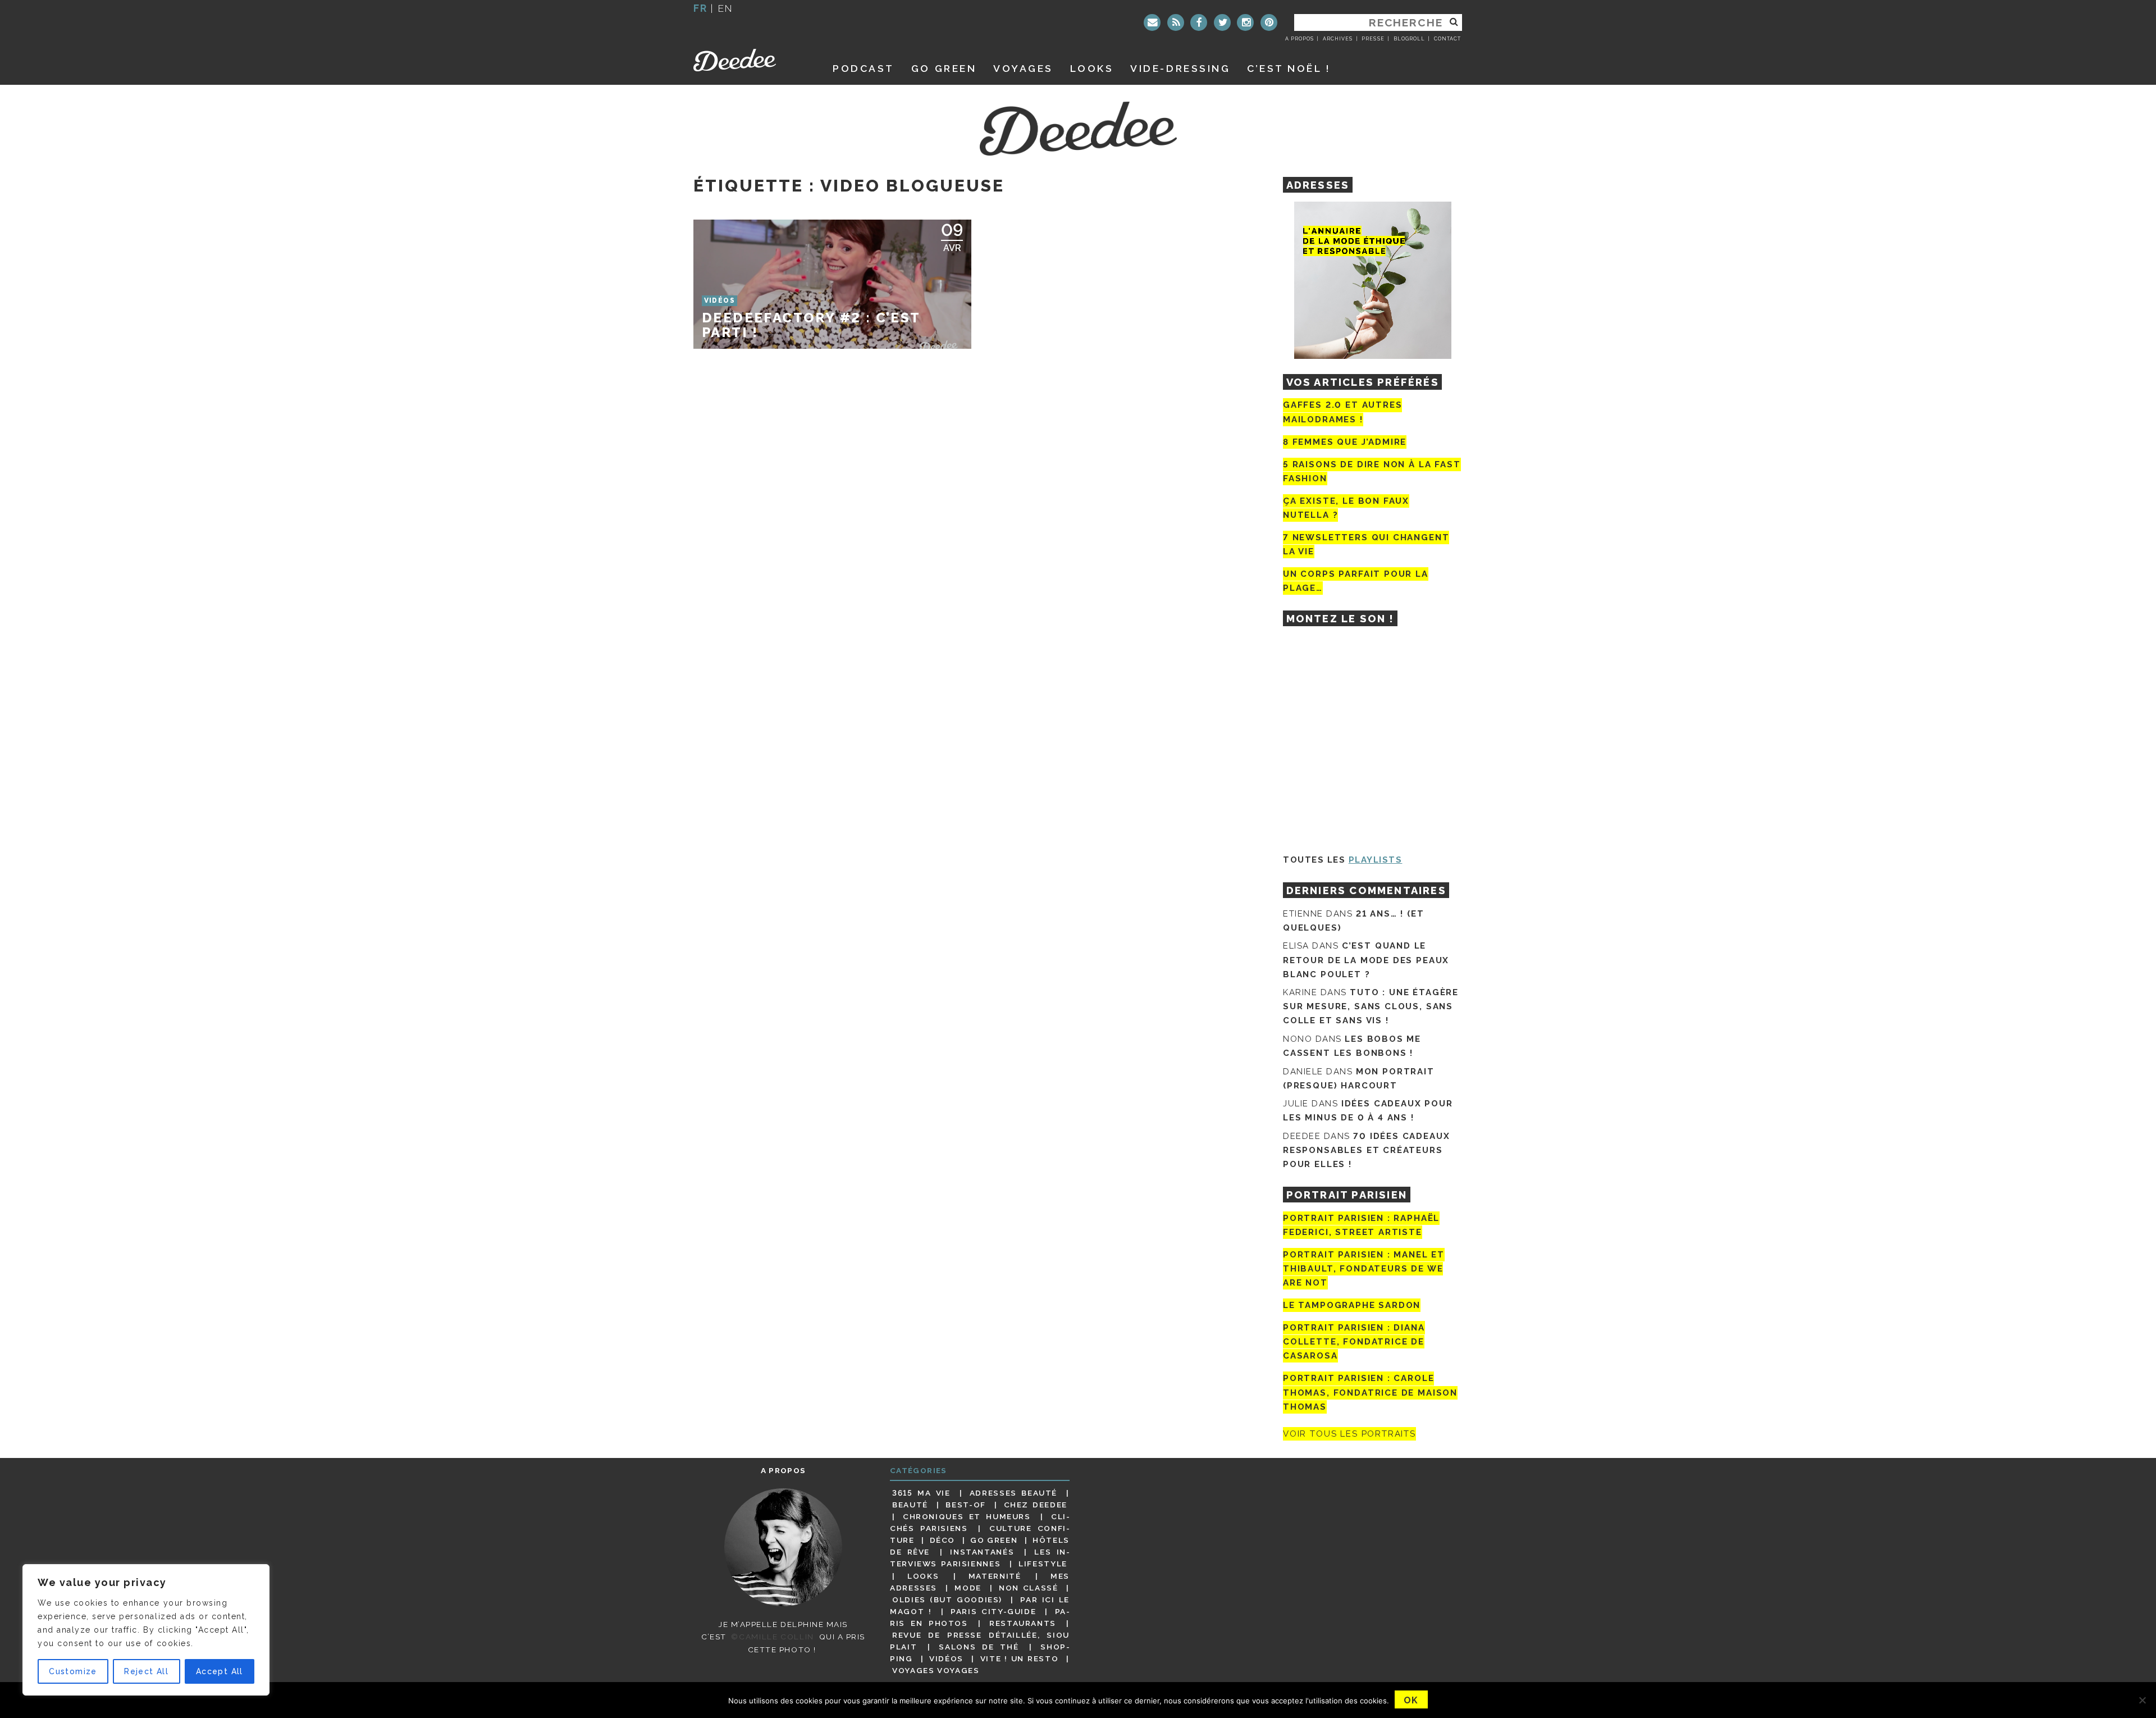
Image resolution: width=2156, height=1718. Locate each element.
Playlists (1376, 860)
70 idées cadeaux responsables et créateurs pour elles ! (1366, 1150)
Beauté (910, 1505)
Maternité (995, 1576)
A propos (1299, 39)
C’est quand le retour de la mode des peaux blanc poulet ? (1366, 960)
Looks (1092, 68)
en (725, 8)
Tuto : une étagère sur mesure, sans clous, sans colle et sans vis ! (1371, 1006)
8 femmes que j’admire (1345, 442)
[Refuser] (2142, 1700)
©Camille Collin (772, 1637)
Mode (968, 1588)
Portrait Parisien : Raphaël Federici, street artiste (1361, 1225)
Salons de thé (979, 1647)
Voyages (1023, 68)
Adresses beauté (1013, 1493)
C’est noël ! (1289, 68)
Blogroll (1409, 39)
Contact (1447, 39)
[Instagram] (1245, 22)
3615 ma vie (921, 1493)
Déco (943, 1540)
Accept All (220, 1671)
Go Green (994, 1540)
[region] (146, 1630)
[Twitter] (1222, 22)
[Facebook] (1199, 22)
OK (1411, 1700)
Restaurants (1023, 1623)
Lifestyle (1043, 1564)
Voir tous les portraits (1349, 1434)
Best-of (965, 1505)
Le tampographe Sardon (1352, 1305)
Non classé (1029, 1588)
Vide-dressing (1180, 68)
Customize (73, 1671)
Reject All (146, 1671)
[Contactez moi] (1152, 22)
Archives (1338, 39)
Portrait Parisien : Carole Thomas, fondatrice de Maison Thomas (1370, 1393)
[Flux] (1176, 22)
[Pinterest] (1269, 22)
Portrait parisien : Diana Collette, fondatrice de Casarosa (1354, 1342)
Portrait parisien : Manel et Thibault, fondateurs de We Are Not (1364, 1269)
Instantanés (982, 1552)
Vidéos (946, 1658)
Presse (1373, 39)
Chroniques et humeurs (967, 1516)
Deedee (750, 60)
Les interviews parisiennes (980, 1558)
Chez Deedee (1036, 1505)
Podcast (864, 68)
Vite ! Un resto (1020, 1658)
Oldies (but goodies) (947, 1599)
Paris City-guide (993, 1611)
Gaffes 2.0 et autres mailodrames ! (1342, 412)
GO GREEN (944, 68)
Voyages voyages (936, 1670)
